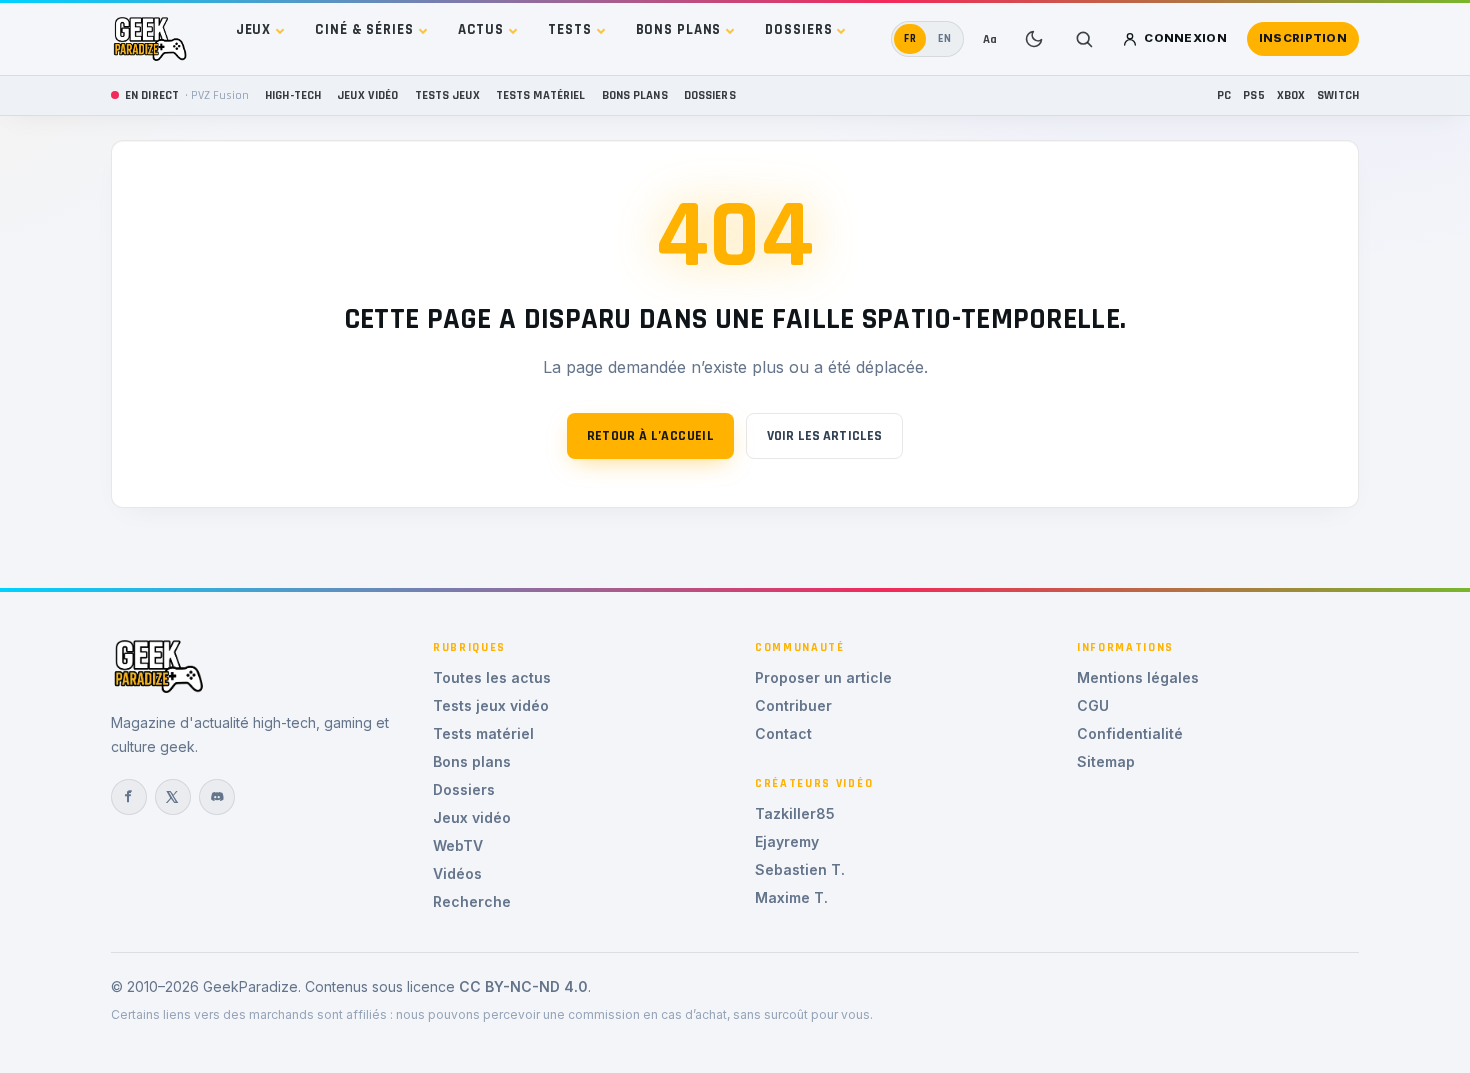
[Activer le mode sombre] (1034, 39)
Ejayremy (787, 841)
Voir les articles (824, 436)
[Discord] (217, 797)
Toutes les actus (492, 677)
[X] (173, 797)
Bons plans (679, 29)
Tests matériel (541, 95)
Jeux (254, 29)
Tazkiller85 (795, 813)
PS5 (1253, 95)
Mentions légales (1138, 677)
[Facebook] (129, 797)
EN (945, 38)
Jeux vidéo (367, 95)
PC (1224, 95)
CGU (1093, 705)
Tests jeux (447, 95)
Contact (783, 733)
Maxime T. (791, 897)
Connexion (1185, 38)
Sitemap (1106, 761)
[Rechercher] (1084, 39)
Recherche (472, 901)
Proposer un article (823, 677)
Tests (569, 29)
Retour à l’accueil (650, 436)
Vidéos (457, 873)
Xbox (1291, 95)
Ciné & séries (364, 29)
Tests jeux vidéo (491, 705)
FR (910, 38)
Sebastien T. (800, 869)
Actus (481, 29)
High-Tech (293, 95)
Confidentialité (1130, 733)
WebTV (458, 845)
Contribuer (793, 705)
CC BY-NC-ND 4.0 (523, 986)
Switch (1338, 95)
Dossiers (798, 29)
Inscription (1303, 38)
